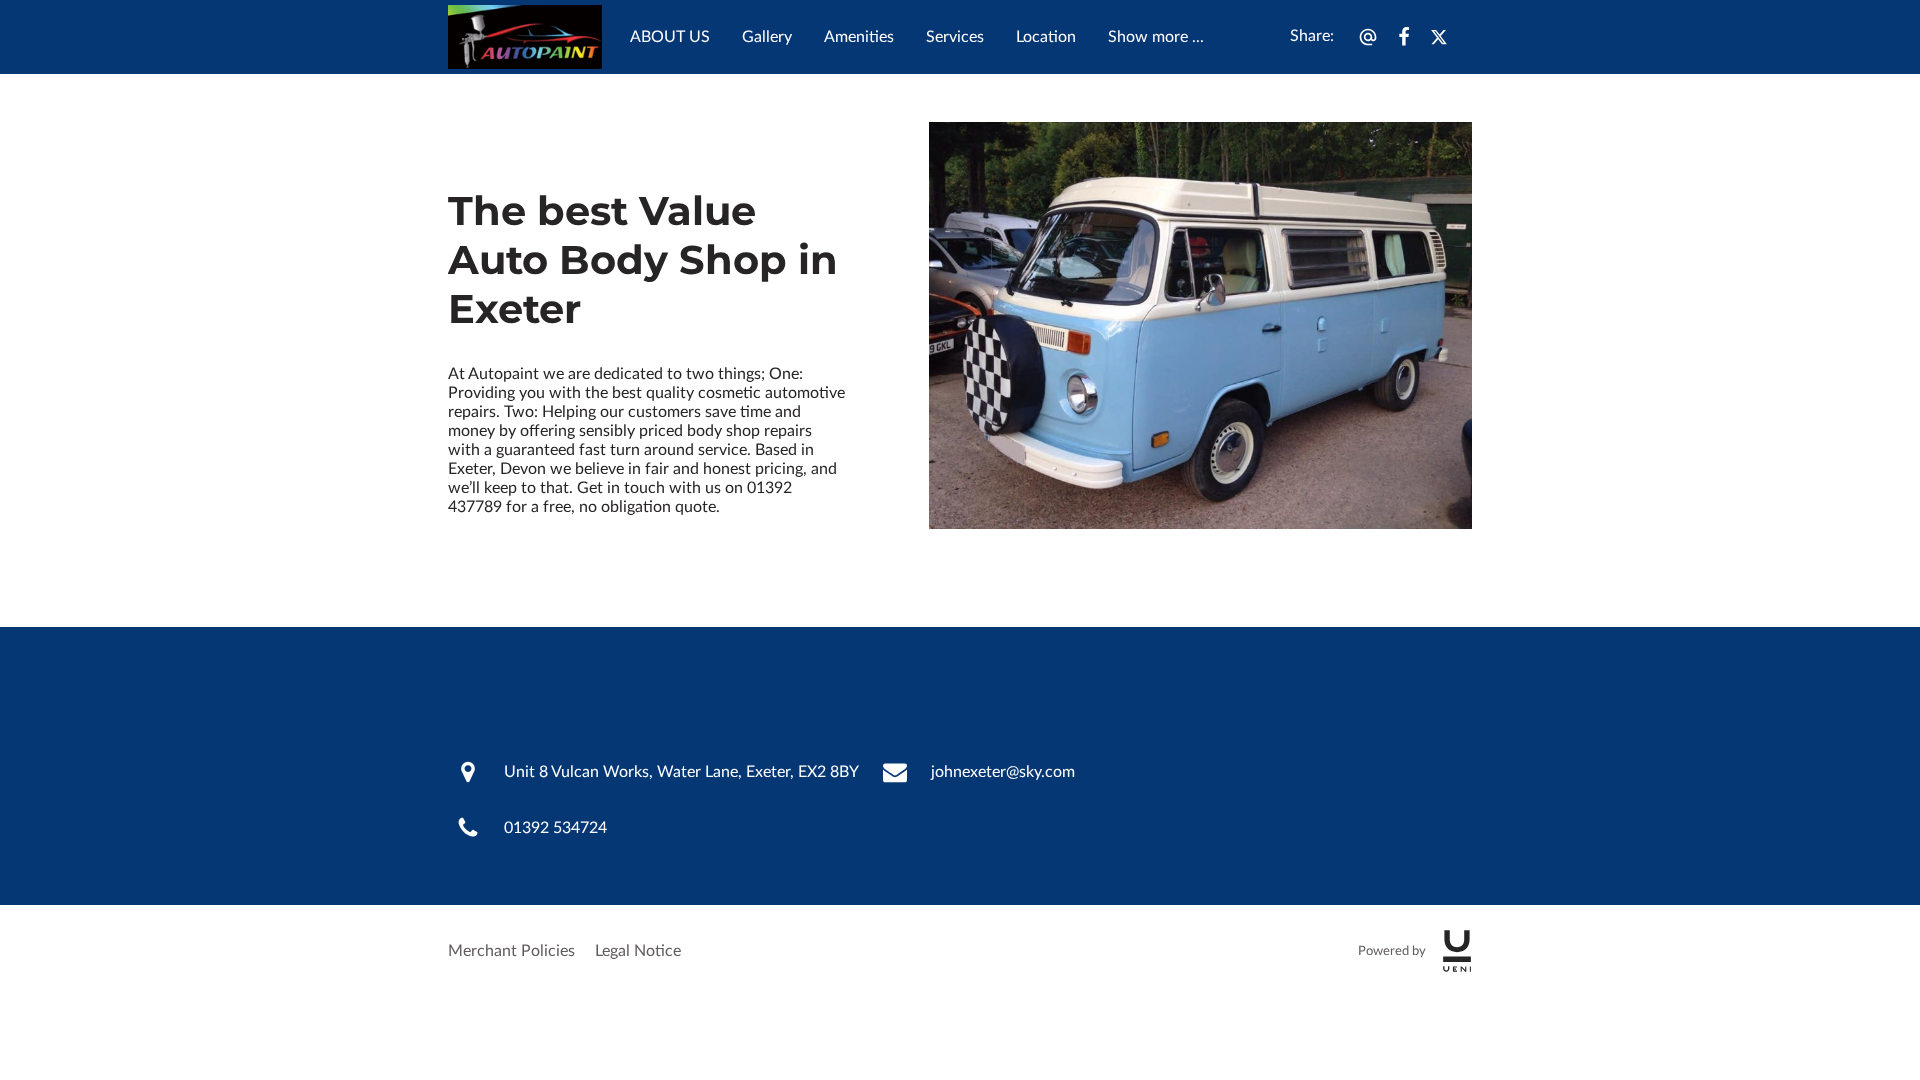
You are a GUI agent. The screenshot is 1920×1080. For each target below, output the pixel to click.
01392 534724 (555, 828)
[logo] (1457, 951)
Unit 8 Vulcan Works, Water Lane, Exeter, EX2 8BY (681, 772)
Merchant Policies (511, 951)
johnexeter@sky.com (1003, 772)
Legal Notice (638, 951)
